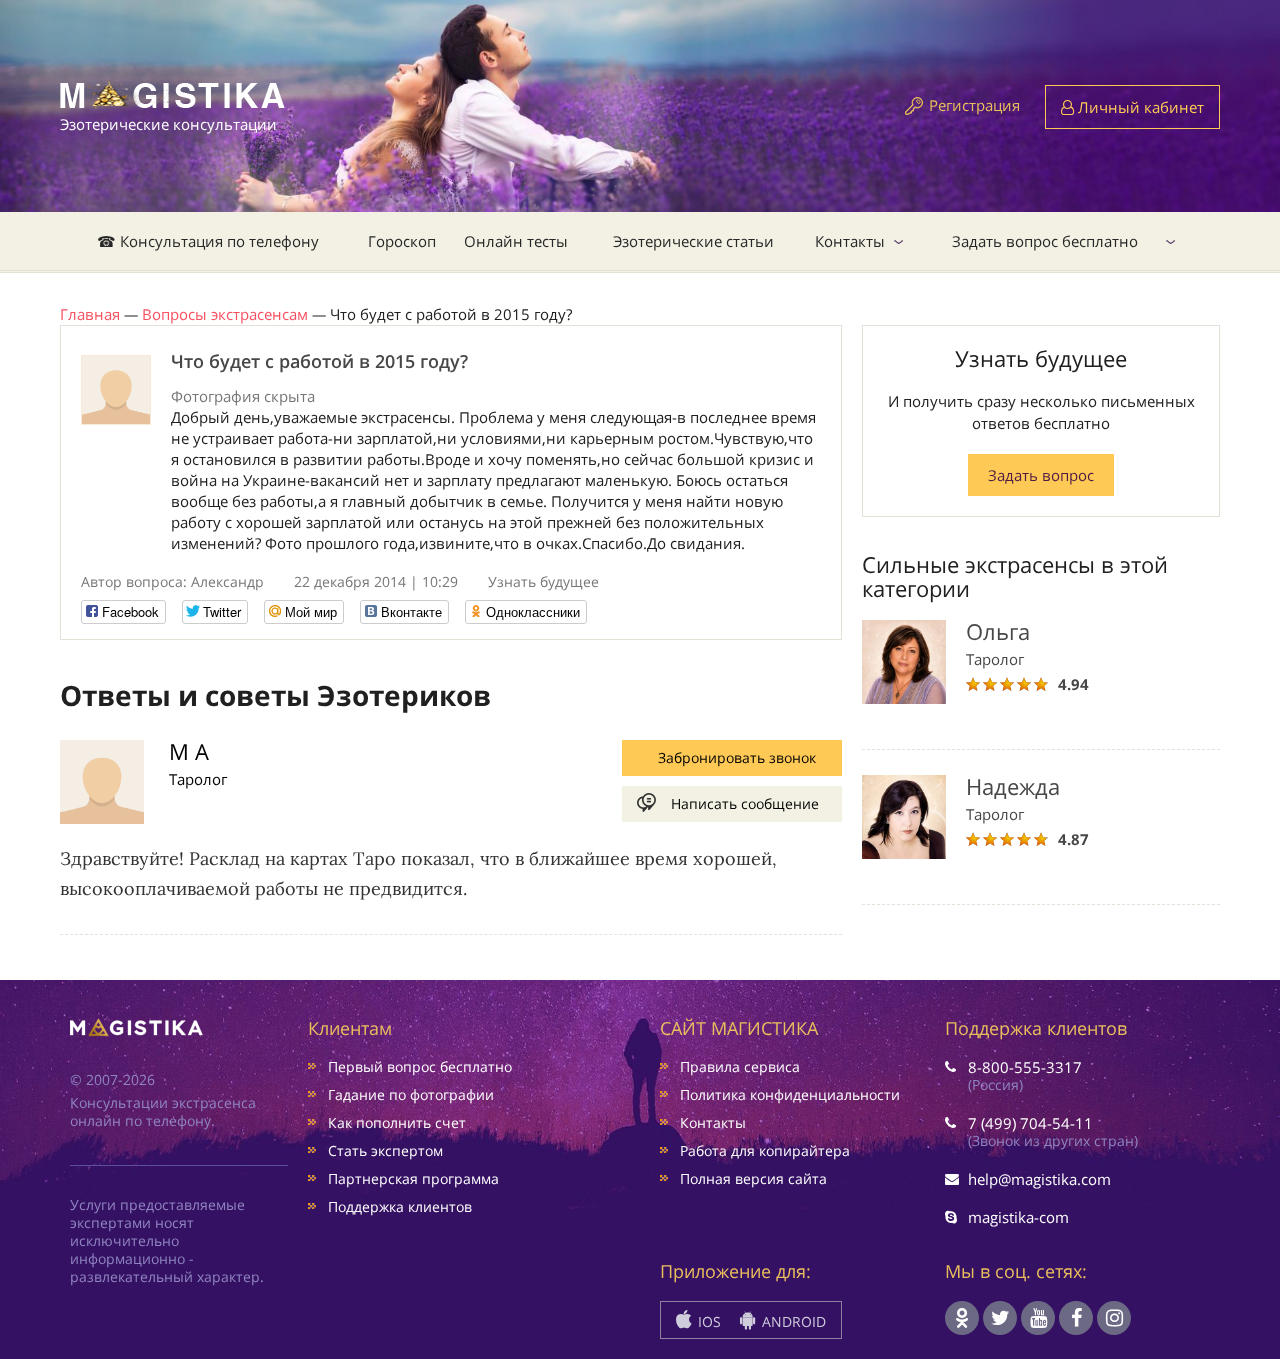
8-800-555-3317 (1025, 1067)
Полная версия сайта (753, 1178)
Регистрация (974, 105)
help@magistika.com (1039, 1179)
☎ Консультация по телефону (208, 241)
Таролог (198, 779)
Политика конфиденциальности (790, 1094)
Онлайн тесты (516, 241)
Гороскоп (402, 241)
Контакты (850, 241)
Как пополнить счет (397, 1122)
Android (792, 1321)
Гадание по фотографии (411, 1094)
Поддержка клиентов (400, 1206)
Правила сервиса (740, 1066)
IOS (707, 1321)
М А (189, 751)
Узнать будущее (543, 581)
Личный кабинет (1139, 107)
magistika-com (1018, 1217)
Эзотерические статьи (693, 241)
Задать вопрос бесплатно (1045, 241)
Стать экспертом (385, 1150)
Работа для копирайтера (765, 1150)
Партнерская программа (413, 1178)
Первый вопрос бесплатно (420, 1066)
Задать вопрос (1041, 475)
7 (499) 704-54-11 (1030, 1123)
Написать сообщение (745, 803)
